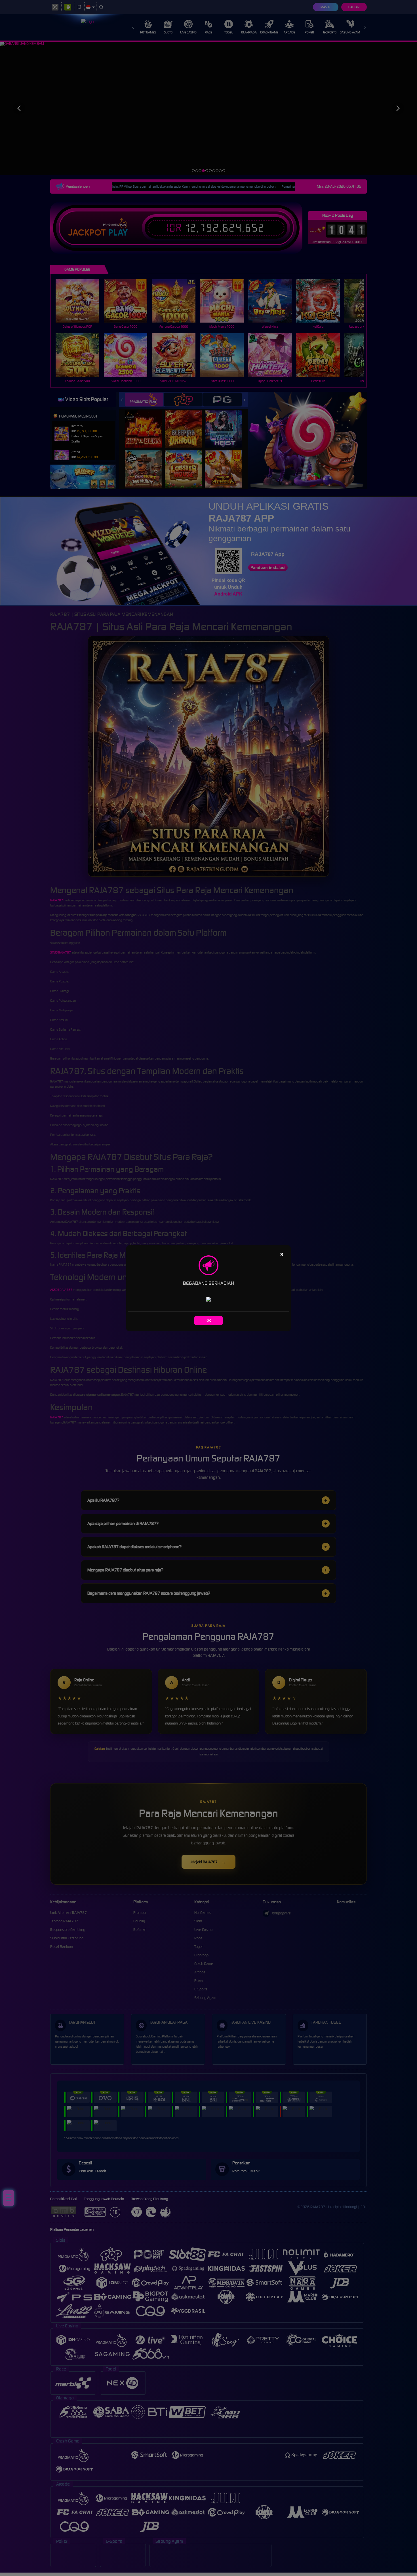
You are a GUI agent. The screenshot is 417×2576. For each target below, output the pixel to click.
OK (209, 1320)
